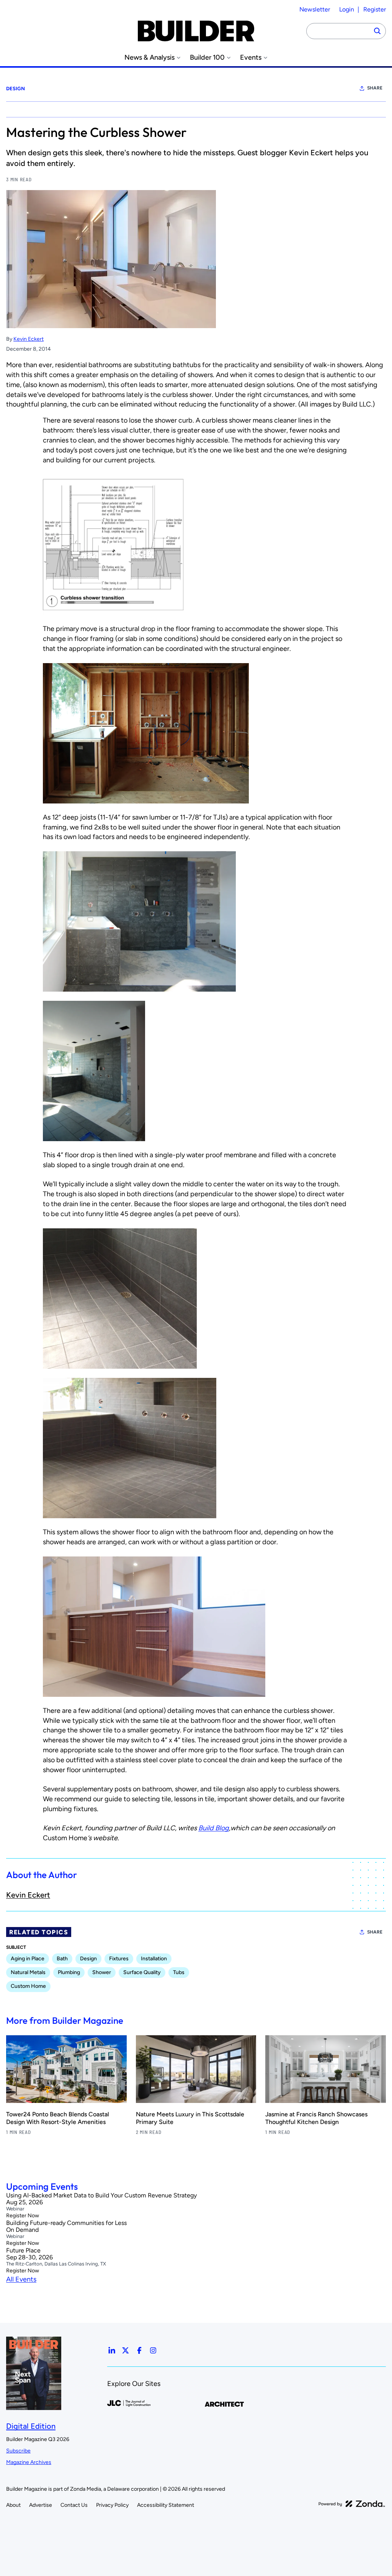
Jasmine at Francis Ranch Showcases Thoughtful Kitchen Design (316, 2118)
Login (347, 9)
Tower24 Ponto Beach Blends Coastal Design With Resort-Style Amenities (58, 2118)
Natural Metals (28, 1972)
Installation (154, 1959)
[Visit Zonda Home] (352, 2504)
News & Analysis (149, 58)
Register (375, 9)
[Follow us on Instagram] (153, 2350)
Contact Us (74, 2505)
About (13, 2505)
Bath (62, 1959)
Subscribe (18, 2451)
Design (16, 89)
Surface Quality (142, 1972)
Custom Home (28, 1986)
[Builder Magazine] (196, 31)
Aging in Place (28, 1959)
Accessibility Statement (166, 2505)
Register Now (23, 2216)
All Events (21, 2279)
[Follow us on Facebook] (139, 2350)
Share (375, 88)
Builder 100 (207, 58)
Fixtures (119, 1959)
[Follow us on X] (126, 2350)
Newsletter (315, 9)
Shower (102, 1972)
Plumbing (69, 1972)
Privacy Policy (112, 2505)
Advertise (41, 2505)
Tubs (179, 1972)
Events (251, 58)
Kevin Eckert (29, 339)
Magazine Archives (29, 2462)
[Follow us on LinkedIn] (112, 2350)
